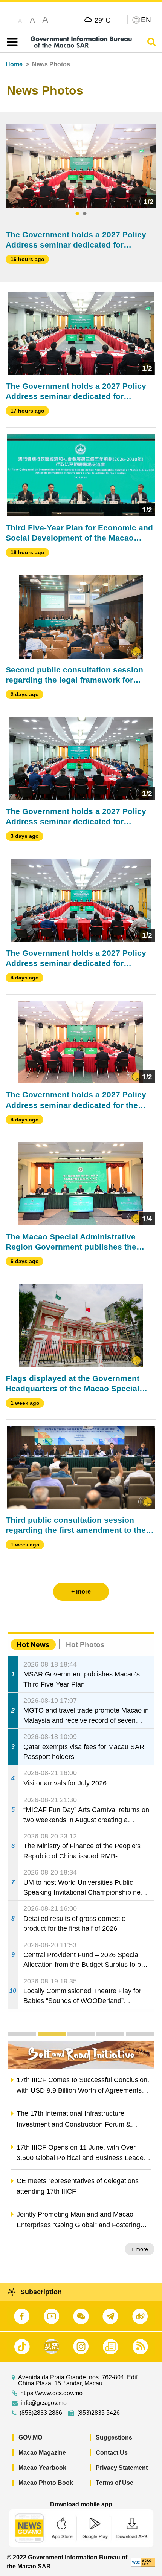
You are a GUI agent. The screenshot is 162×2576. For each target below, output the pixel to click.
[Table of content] (11, 42)
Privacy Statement (122, 2468)
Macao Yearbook (42, 2468)
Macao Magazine (42, 2453)
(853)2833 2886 (41, 2413)
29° (103, 20)
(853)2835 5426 (99, 2413)
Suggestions (114, 2438)
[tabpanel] (81, 166)
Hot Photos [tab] (85, 1645)
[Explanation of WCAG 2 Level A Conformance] (143, 2562)
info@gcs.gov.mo (44, 2403)
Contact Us (112, 2453)
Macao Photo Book (46, 2483)
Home (14, 64)
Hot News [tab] (33, 1645)
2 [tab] (85, 214)
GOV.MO (30, 2438)
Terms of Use (115, 2483)
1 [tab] (77, 214)
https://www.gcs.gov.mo (51, 2393)
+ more (140, 2249)
